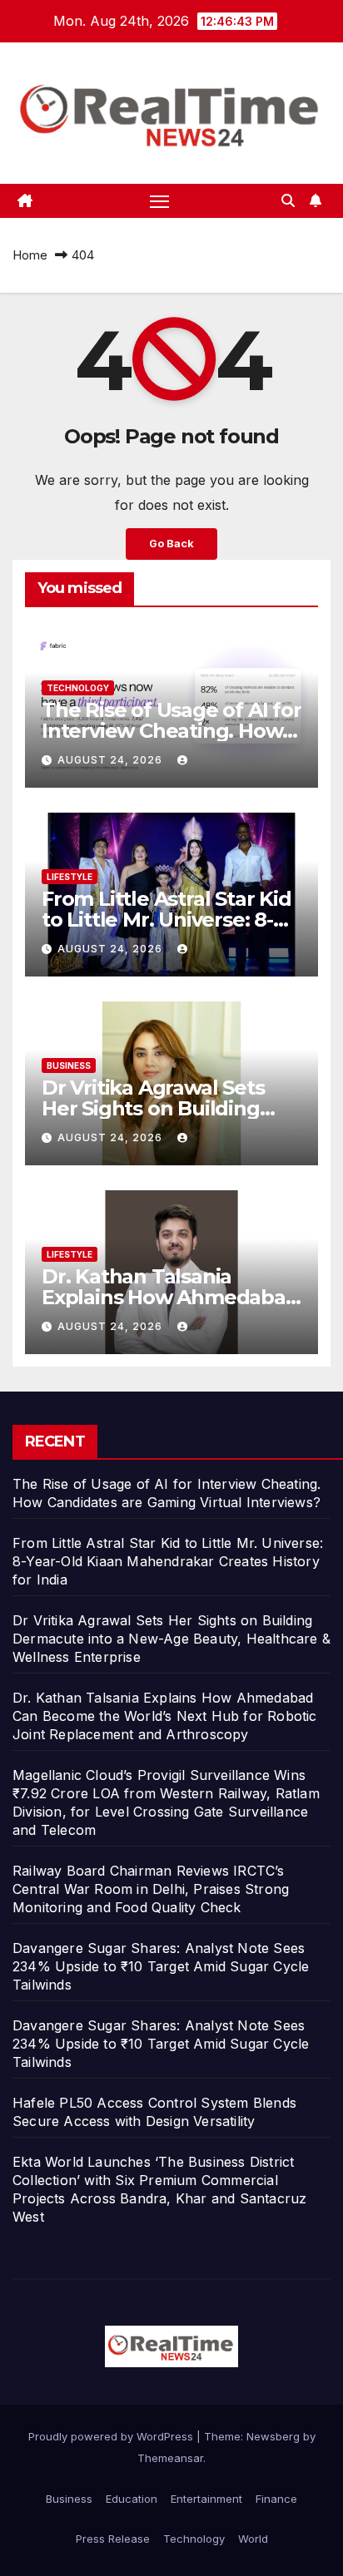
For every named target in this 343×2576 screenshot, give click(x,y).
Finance (276, 2499)
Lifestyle (70, 877)
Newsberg (273, 2436)
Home (30, 255)
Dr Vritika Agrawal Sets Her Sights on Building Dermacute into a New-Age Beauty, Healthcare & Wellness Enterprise (171, 1639)
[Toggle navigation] (160, 201)
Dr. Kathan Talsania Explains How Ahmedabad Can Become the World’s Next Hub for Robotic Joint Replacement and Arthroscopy (165, 1716)
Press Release (113, 2539)
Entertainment (206, 2499)
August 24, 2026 (112, 760)
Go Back (171, 544)
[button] (288, 200)
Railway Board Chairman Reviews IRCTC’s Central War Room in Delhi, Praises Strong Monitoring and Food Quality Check (151, 1889)
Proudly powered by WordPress (112, 2436)
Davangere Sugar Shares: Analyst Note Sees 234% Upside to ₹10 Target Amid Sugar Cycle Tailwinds (161, 1966)
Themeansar (170, 2458)
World (253, 2539)
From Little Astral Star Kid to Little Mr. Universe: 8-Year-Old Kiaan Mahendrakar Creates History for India (168, 1561)
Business (69, 1066)
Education (132, 2499)
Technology (78, 688)
